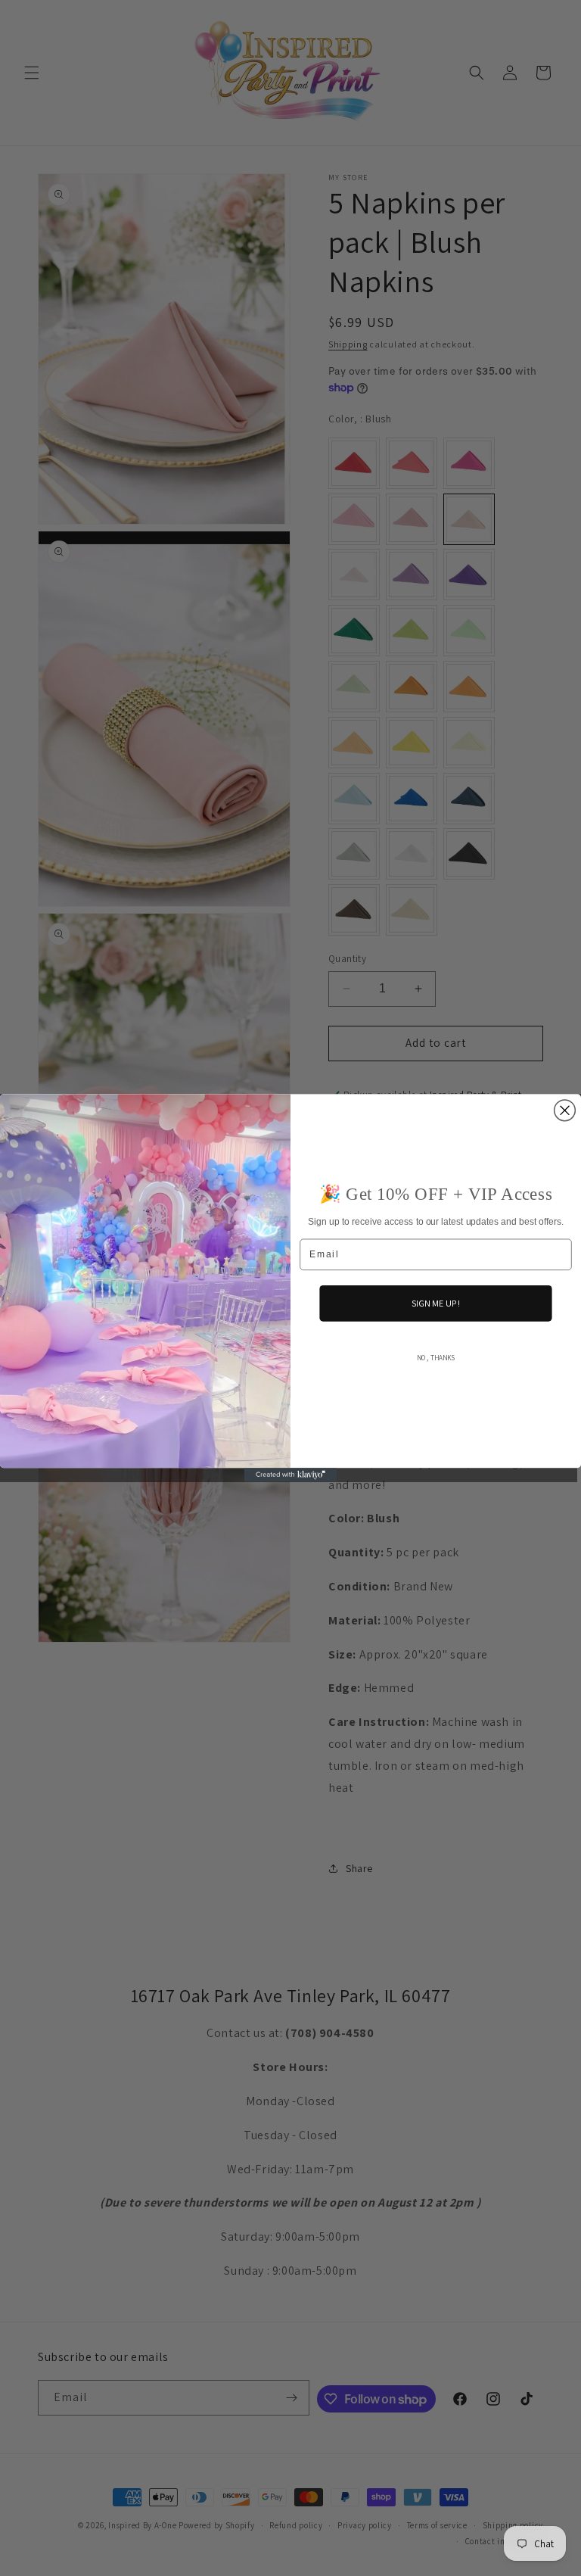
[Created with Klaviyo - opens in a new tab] (291, 1475)
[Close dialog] (565, 1110)
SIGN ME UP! (436, 1303)
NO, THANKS (436, 1358)
